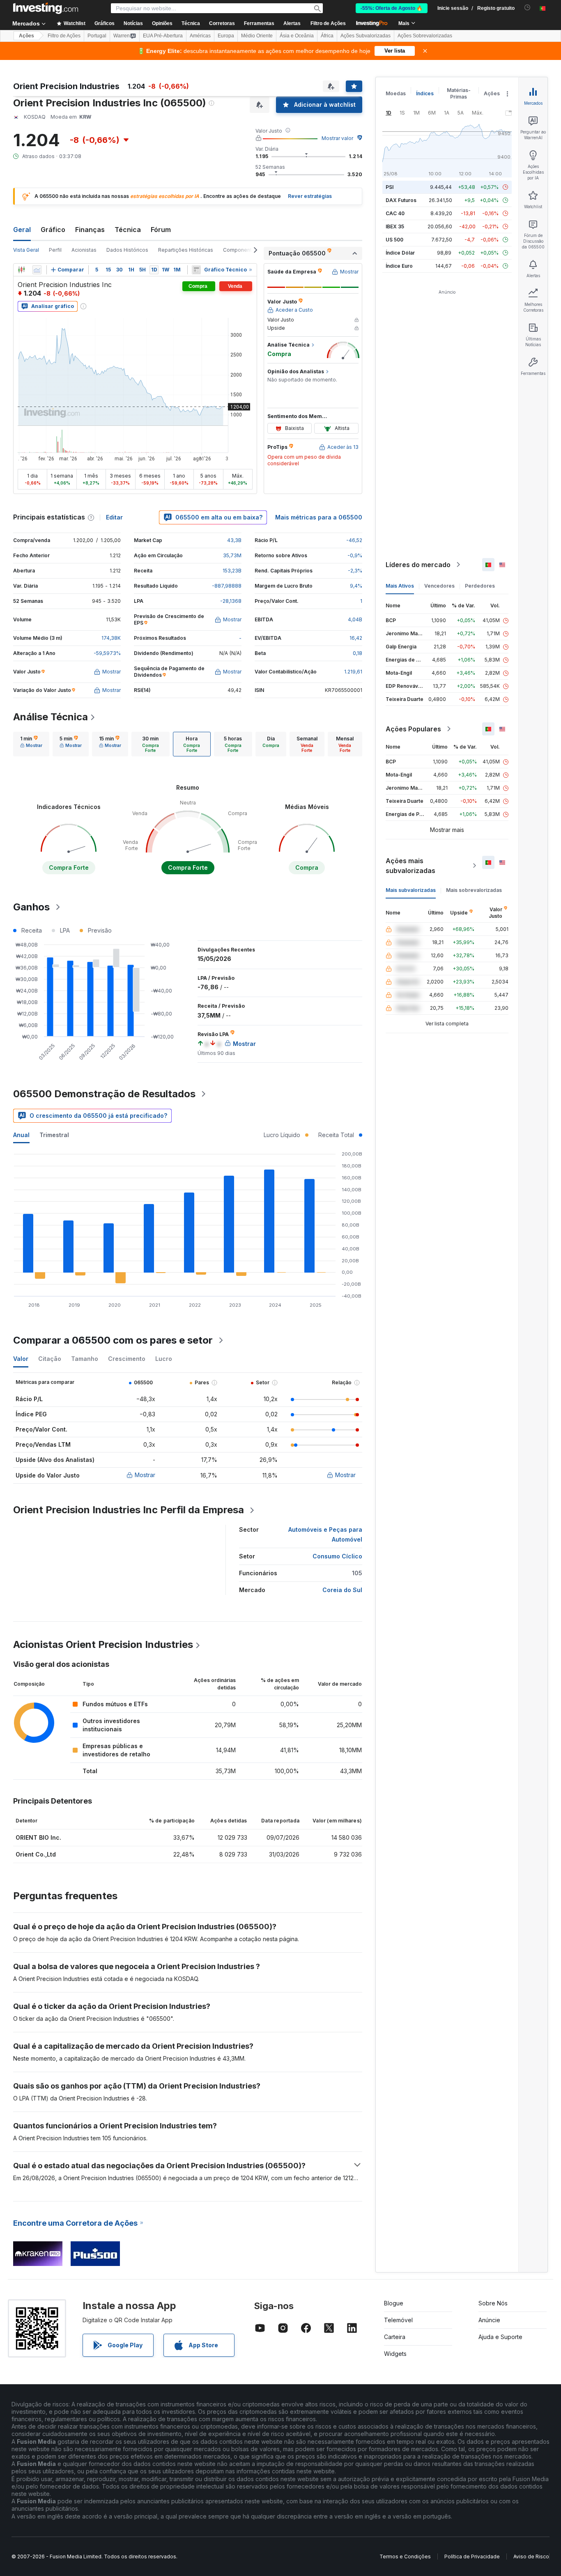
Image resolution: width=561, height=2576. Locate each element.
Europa (226, 36)
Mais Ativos (400, 586)
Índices (425, 93)
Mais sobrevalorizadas (474, 890)
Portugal (97, 36)
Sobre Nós (493, 2303)
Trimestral (54, 1135)
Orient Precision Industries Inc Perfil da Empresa (129, 1510)
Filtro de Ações (328, 23)
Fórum (161, 230)
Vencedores (439, 586)
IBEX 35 (395, 226)
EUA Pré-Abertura (163, 36)
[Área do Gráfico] (37, 270)
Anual (21, 1135)
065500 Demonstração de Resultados (104, 1094)
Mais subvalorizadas (411, 890)
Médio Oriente (257, 36)
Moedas (396, 93)
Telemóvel (398, 2320)
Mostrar (145, 1475)
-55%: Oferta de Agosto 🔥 (392, 8)
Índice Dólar (400, 253)
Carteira (395, 2337)
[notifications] (528, 8)
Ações (26, 36)
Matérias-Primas (459, 93)
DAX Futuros (401, 200)
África (327, 36)
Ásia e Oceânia (297, 36)
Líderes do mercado (418, 565)
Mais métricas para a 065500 (319, 517)
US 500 (394, 240)
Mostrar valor (337, 138)
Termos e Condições (405, 2556)
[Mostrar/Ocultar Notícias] (196, 270)
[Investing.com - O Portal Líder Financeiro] (46, 8)
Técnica (128, 230)
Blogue (394, 2303)
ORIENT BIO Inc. (38, 1837)
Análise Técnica (51, 717)
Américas (200, 36)
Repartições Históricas (186, 250)
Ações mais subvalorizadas (410, 866)
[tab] (31, 744)
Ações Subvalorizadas (366, 36)
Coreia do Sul (342, 1590)
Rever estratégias (310, 196)
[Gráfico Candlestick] (21, 270)
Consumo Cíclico (337, 1556)
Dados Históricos (127, 250)
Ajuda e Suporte (500, 2337)
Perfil (55, 250)
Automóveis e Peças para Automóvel (325, 1534)
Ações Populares (413, 729)
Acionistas (84, 250)
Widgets (395, 2354)
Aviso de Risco (531, 2556)
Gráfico (53, 230)
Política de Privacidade (472, 2556)
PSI (390, 187)
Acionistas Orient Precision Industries (103, 1644)
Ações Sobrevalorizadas (425, 36)
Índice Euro (399, 266)
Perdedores (480, 586)
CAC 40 (395, 213)
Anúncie (489, 2320)
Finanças (90, 230)
